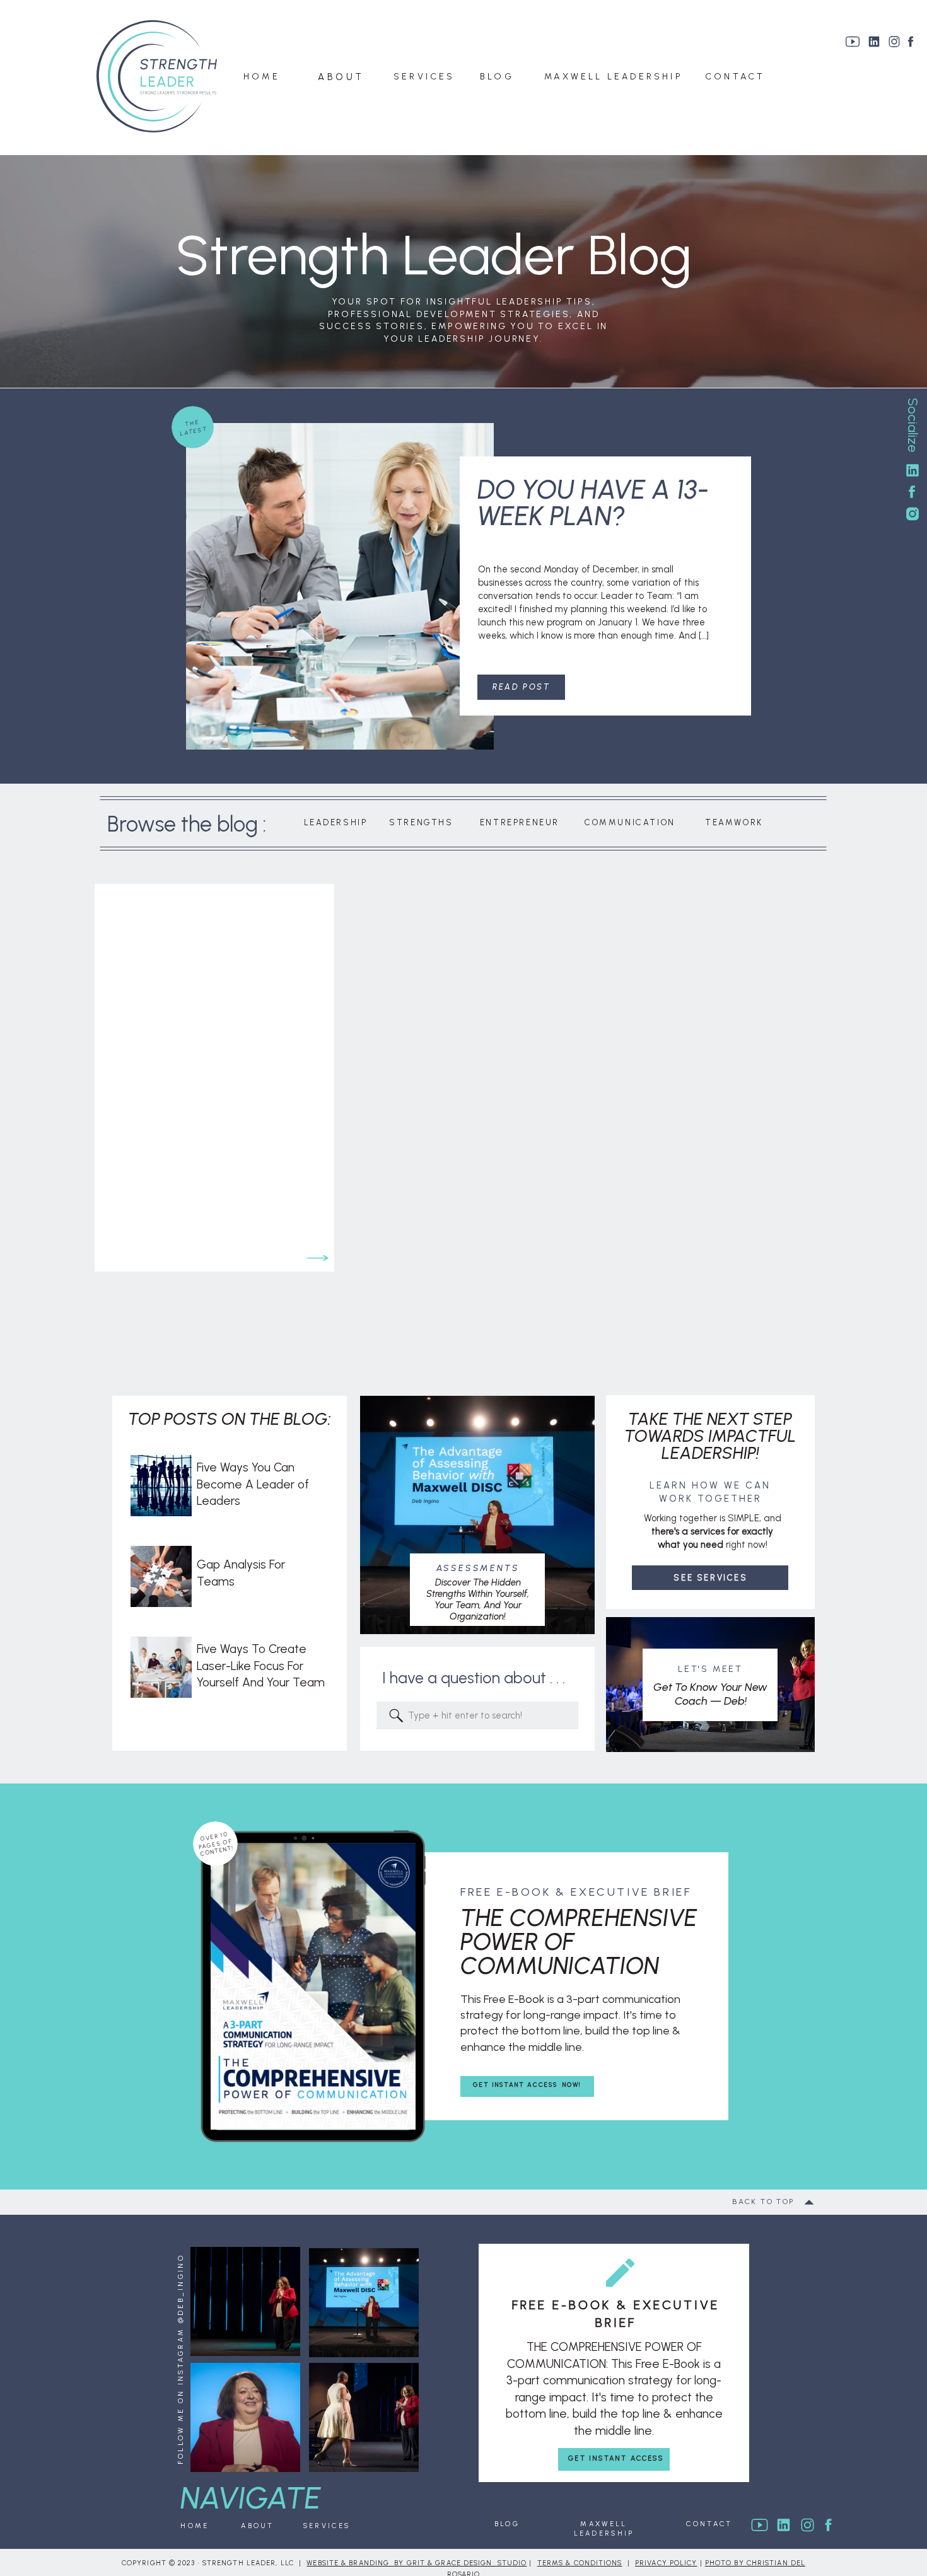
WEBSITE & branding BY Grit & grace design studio (417, 2563)
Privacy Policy (666, 2563)
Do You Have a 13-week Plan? (593, 503)
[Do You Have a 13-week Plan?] (340, 586)
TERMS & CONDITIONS (580, 2563)
